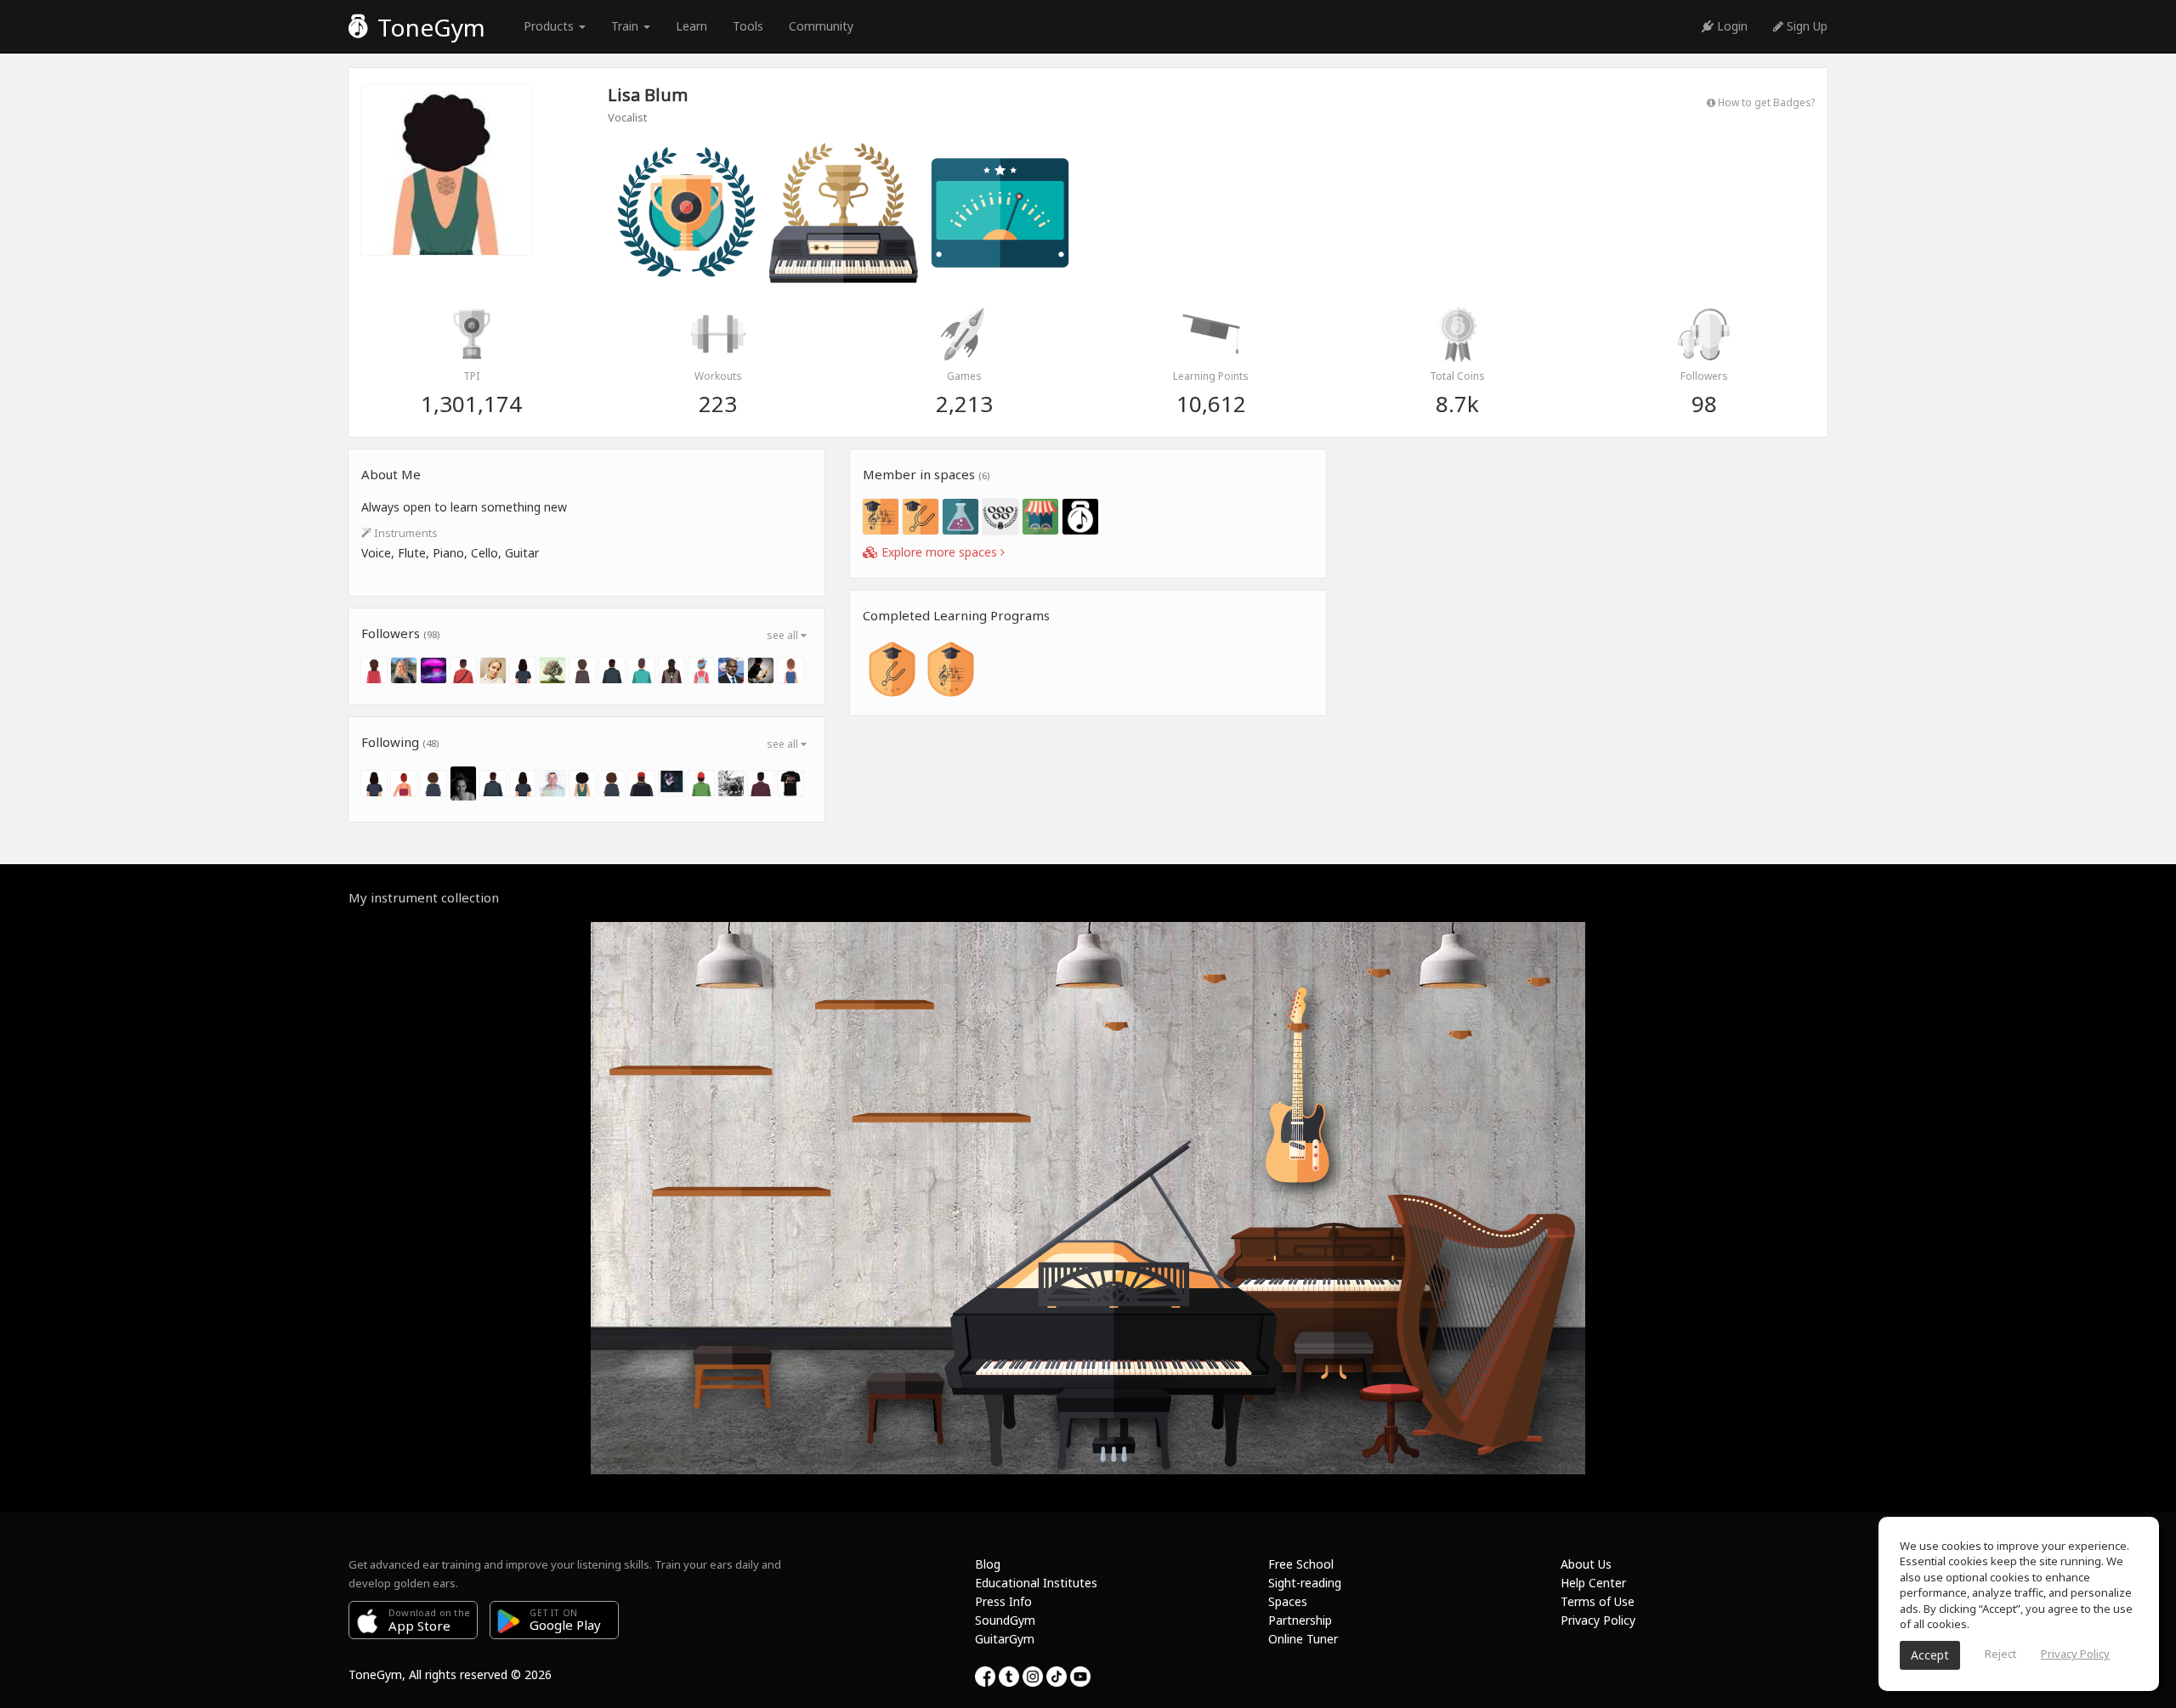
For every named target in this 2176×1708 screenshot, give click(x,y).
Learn (691, 26)
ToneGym (428, 27)
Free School (1301, 1564)
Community (821, 26)
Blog (988, 1564)
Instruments (405, 533)
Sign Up (1805, 26)
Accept (1930, 1655)
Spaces (1288, 1601)
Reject (2000, 1654)
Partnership (1300, 1620)
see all (784, 635)
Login (1731, 26)
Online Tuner (1303, 1639)
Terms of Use (1598, 1601)
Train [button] (626, 26)
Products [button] (550, 26)
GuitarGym (1005, 1639)
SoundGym (1005, 1620)
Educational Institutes (1036, 1583)
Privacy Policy (1598, 1620)
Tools (748, 26)
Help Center (1593, 1583)
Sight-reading (1305, 1583)
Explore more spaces (939, 552)
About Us (1586, 1564)
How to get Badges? (1765, 102)
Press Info (1003, 1601)
